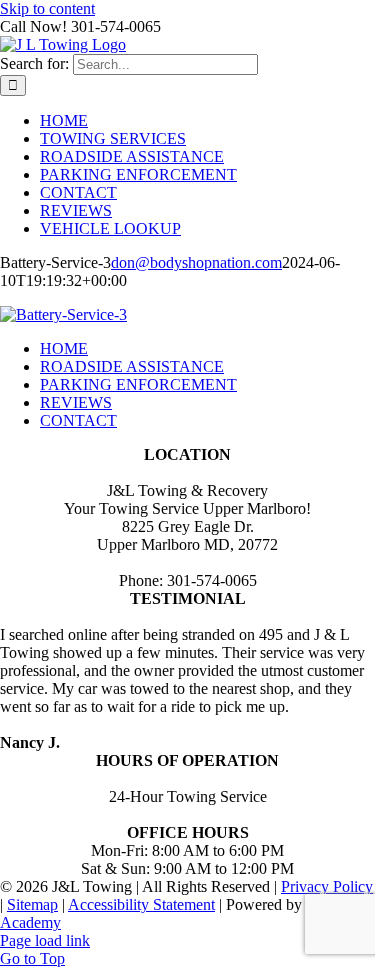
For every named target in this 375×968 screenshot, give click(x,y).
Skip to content (47, 8)
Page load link (45, 940)
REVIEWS (76, 402)
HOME (64, 348)
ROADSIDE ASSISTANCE (132, 366)
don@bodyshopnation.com (196, 262)
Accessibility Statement (141, 904)
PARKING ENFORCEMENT (138, 384)
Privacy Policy (327, 886)
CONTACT (78, 420)
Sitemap (32, 904)
